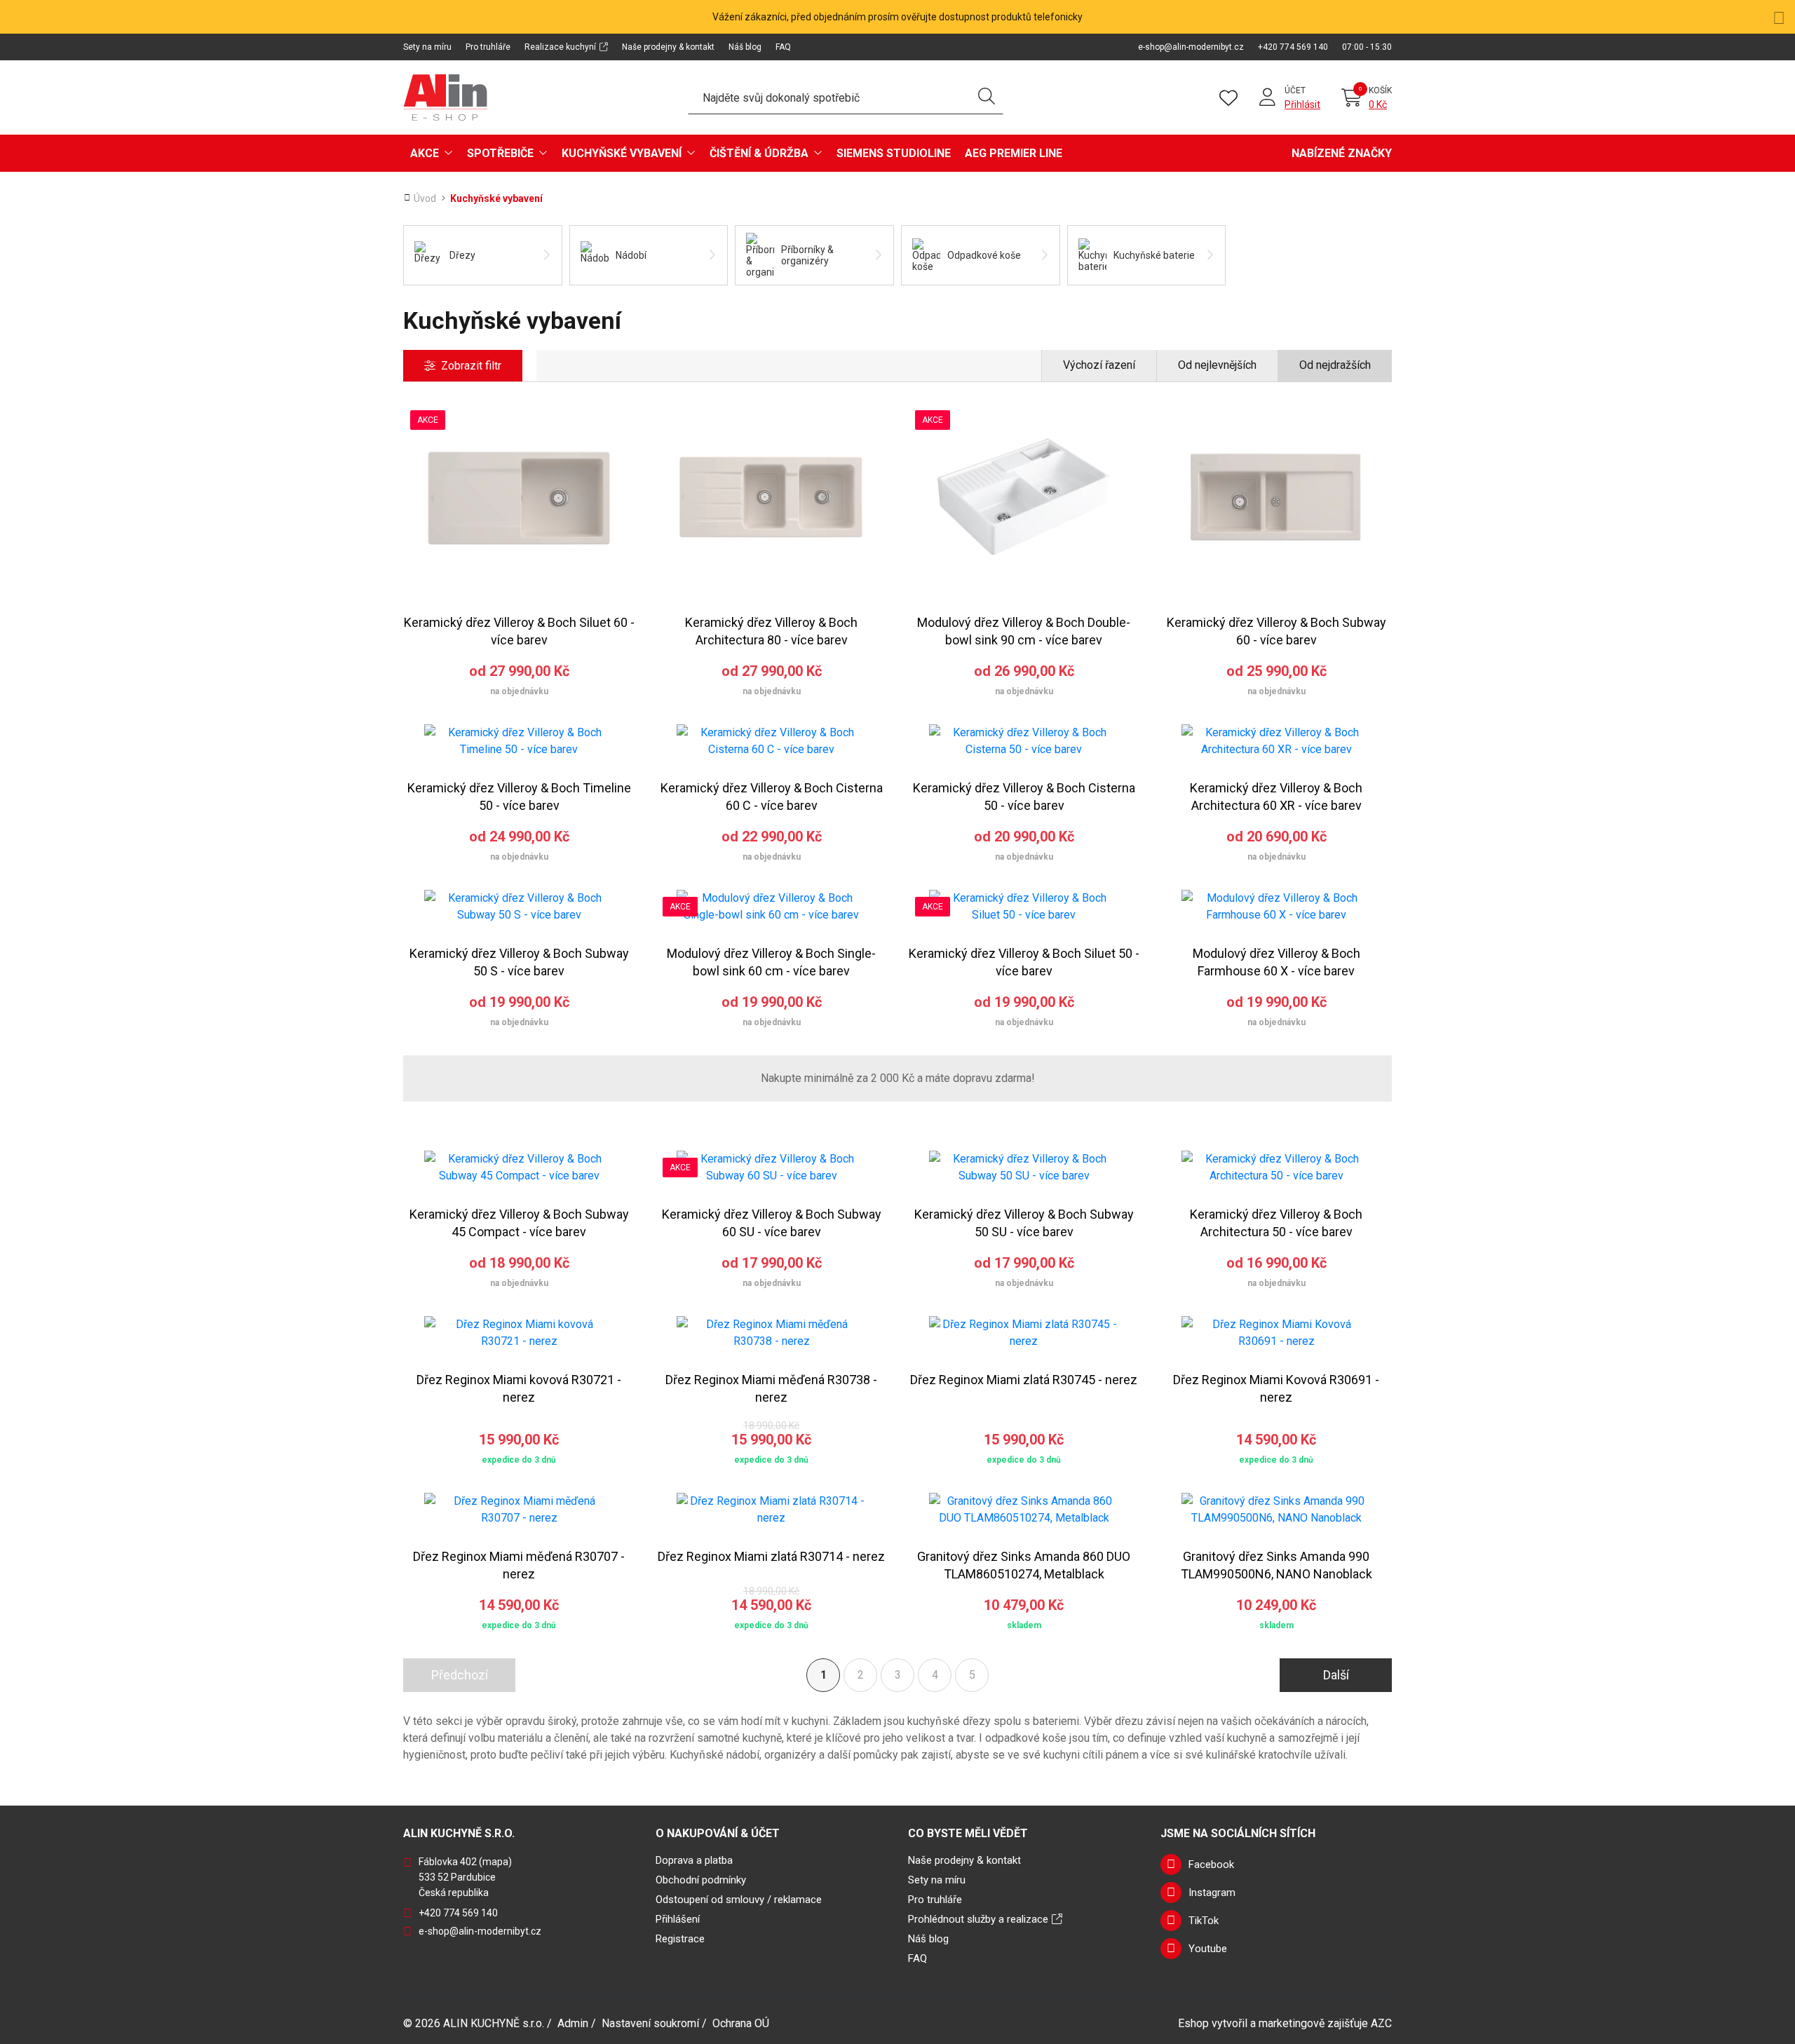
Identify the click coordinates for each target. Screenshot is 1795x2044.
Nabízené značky (1342, 153)
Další (1336, 1675)
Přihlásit (1302, 104)
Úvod (425, 198)
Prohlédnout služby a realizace (978, 1919)
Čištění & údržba (759, 153)
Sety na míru (427, 47)
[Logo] (445, 97)
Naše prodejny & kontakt (668, 47)
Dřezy (462, 255)
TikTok (1204, 1921)
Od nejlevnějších (1217, 365)
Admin (573, 2023)
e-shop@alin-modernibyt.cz (1191, 47)
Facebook (1211, 1864)
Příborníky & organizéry (807, 255)
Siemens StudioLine (894, 153)
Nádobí (631, 255)
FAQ (783, 47)
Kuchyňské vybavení (622, 153)
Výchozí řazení (1099, 365)
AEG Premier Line (1014, 153)
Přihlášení (678, 1919)
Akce (425, 153)
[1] (987, 97)
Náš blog (745, 47)
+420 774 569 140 (1293, 47)
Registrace (680, 1939)
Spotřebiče (500, 153)
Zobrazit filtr (471, 366)
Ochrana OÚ (741, 2023)
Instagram (1212, 1893)
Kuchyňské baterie (1154, 255)
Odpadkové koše (984, 255)
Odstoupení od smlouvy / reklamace (739, 1900)
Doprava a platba (694, 1860)
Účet (1295, 90)
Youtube (1208, 1949)
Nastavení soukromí (650, 2023)
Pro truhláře (488, 47)
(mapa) (495, 1862)
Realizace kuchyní (560, 47)
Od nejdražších (1335, 365)
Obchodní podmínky (701, 1880)
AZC (1381, 2023)
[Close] (1779, 16)
